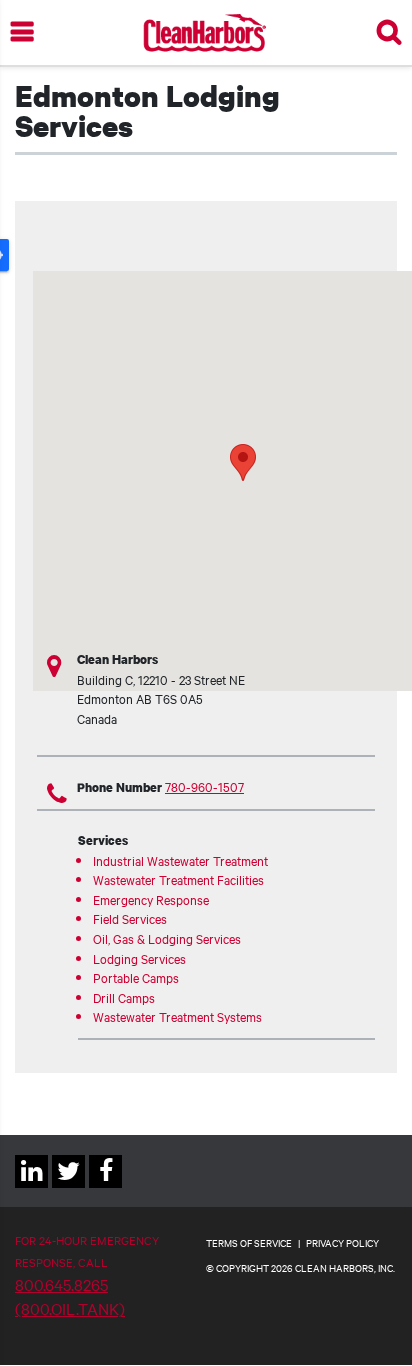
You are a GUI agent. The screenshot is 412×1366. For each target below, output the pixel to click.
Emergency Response (151, 899)
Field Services (130, 918)
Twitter (68, 1187)
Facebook (105, 1187)
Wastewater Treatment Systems (177, 1016)
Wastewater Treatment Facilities (178, 879)
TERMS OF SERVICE (249, 1242)
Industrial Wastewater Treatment (180, 860)
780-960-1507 (204, 786)
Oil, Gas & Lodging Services (167, 938)
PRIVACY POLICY (342, 1242)
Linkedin (31, 1187)
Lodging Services (139, 958)
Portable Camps (136, 977)
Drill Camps (124, 997)
